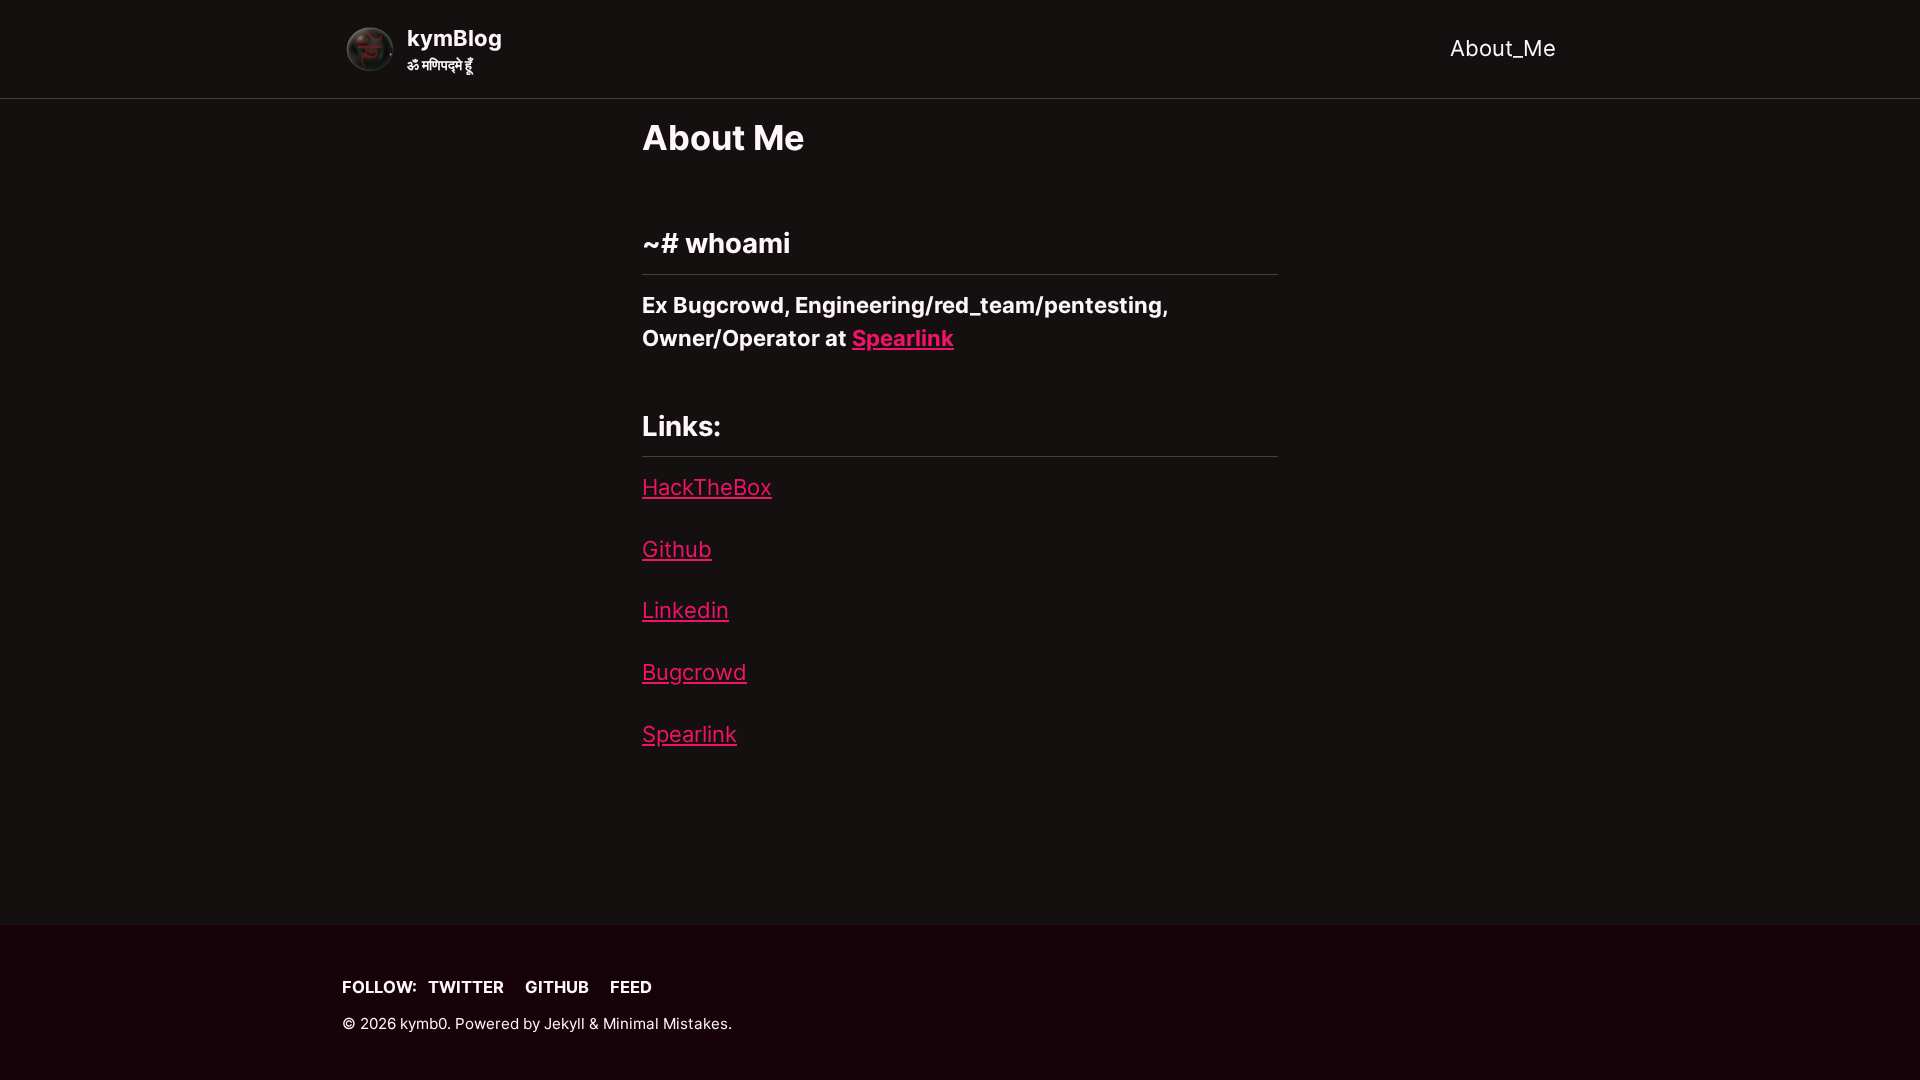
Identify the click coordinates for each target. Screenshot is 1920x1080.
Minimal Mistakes (665, 1023)
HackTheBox (707, 487)
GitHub (557, 987)
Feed (631, 987)
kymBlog (454, 49)
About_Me (1503, 48)
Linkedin (685, 610)
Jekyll (564, 1023)
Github (677, 549)
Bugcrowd (694, 672)
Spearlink (903, 338)
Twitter (466, 987)
